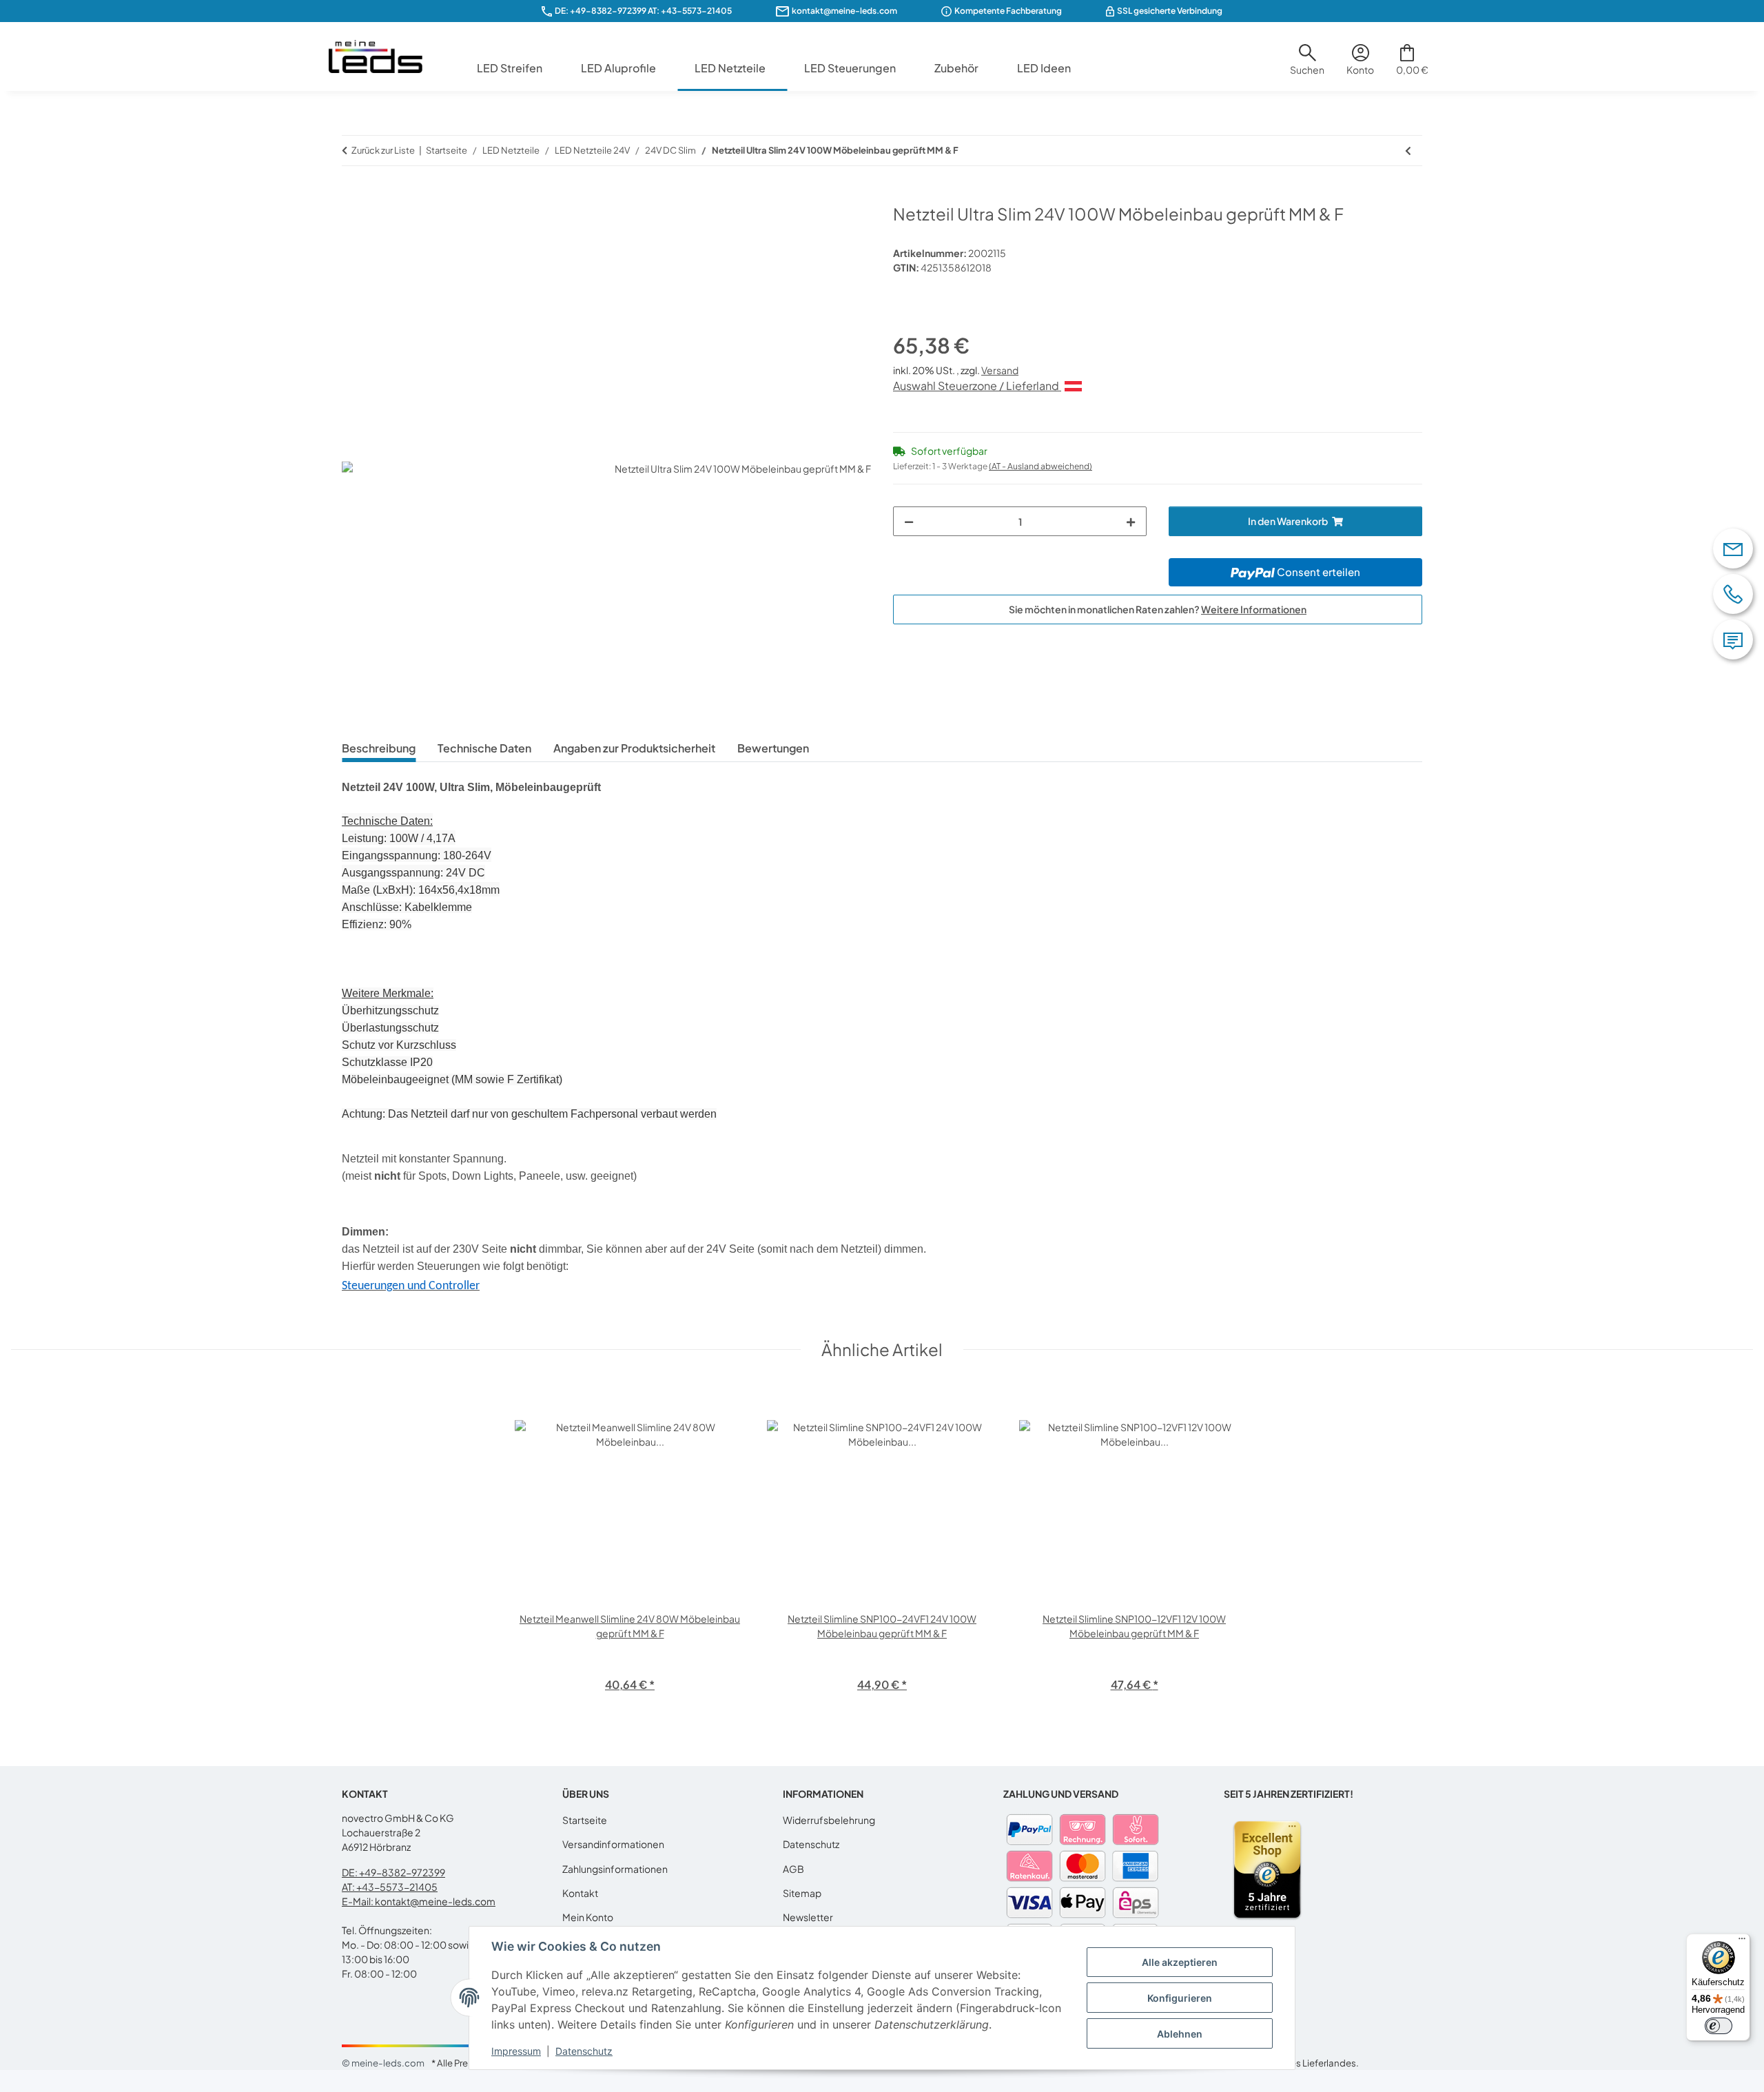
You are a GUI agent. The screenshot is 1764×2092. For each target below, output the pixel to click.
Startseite (585, 1820)
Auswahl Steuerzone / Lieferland (977, 386)
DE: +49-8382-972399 (601, 11)
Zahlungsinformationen (615, 1869)
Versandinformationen (613, 1844)
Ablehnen (1180, 2034)
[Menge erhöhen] (1131, 521)
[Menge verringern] (909, 521)
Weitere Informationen (1254, 609)
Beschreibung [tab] (379, 748)
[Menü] (1742, 1942)
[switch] (1719, 2026)
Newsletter (808, 1917)
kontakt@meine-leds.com (844, 11)
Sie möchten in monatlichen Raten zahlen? (1158, 609)
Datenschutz (584, 2051)
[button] (1307, 65)
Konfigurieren (1180, 1998)
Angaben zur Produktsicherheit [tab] (634, 748)
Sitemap (802, 1893)
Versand (1000, 370)
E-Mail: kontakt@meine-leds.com (419, 1901)
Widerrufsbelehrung (829, 1820)
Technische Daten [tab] (484, 748)
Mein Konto (588, 1917)
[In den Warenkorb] (353, 196)
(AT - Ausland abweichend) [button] (1040, 466)
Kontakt (580, 1893)
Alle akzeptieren (1180, 1962)
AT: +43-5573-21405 (390, 1887)
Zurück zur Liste (383, 150)
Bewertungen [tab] (773, 748)
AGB (793, 1869)
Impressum (516, 2051)
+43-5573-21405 (696, 11)
